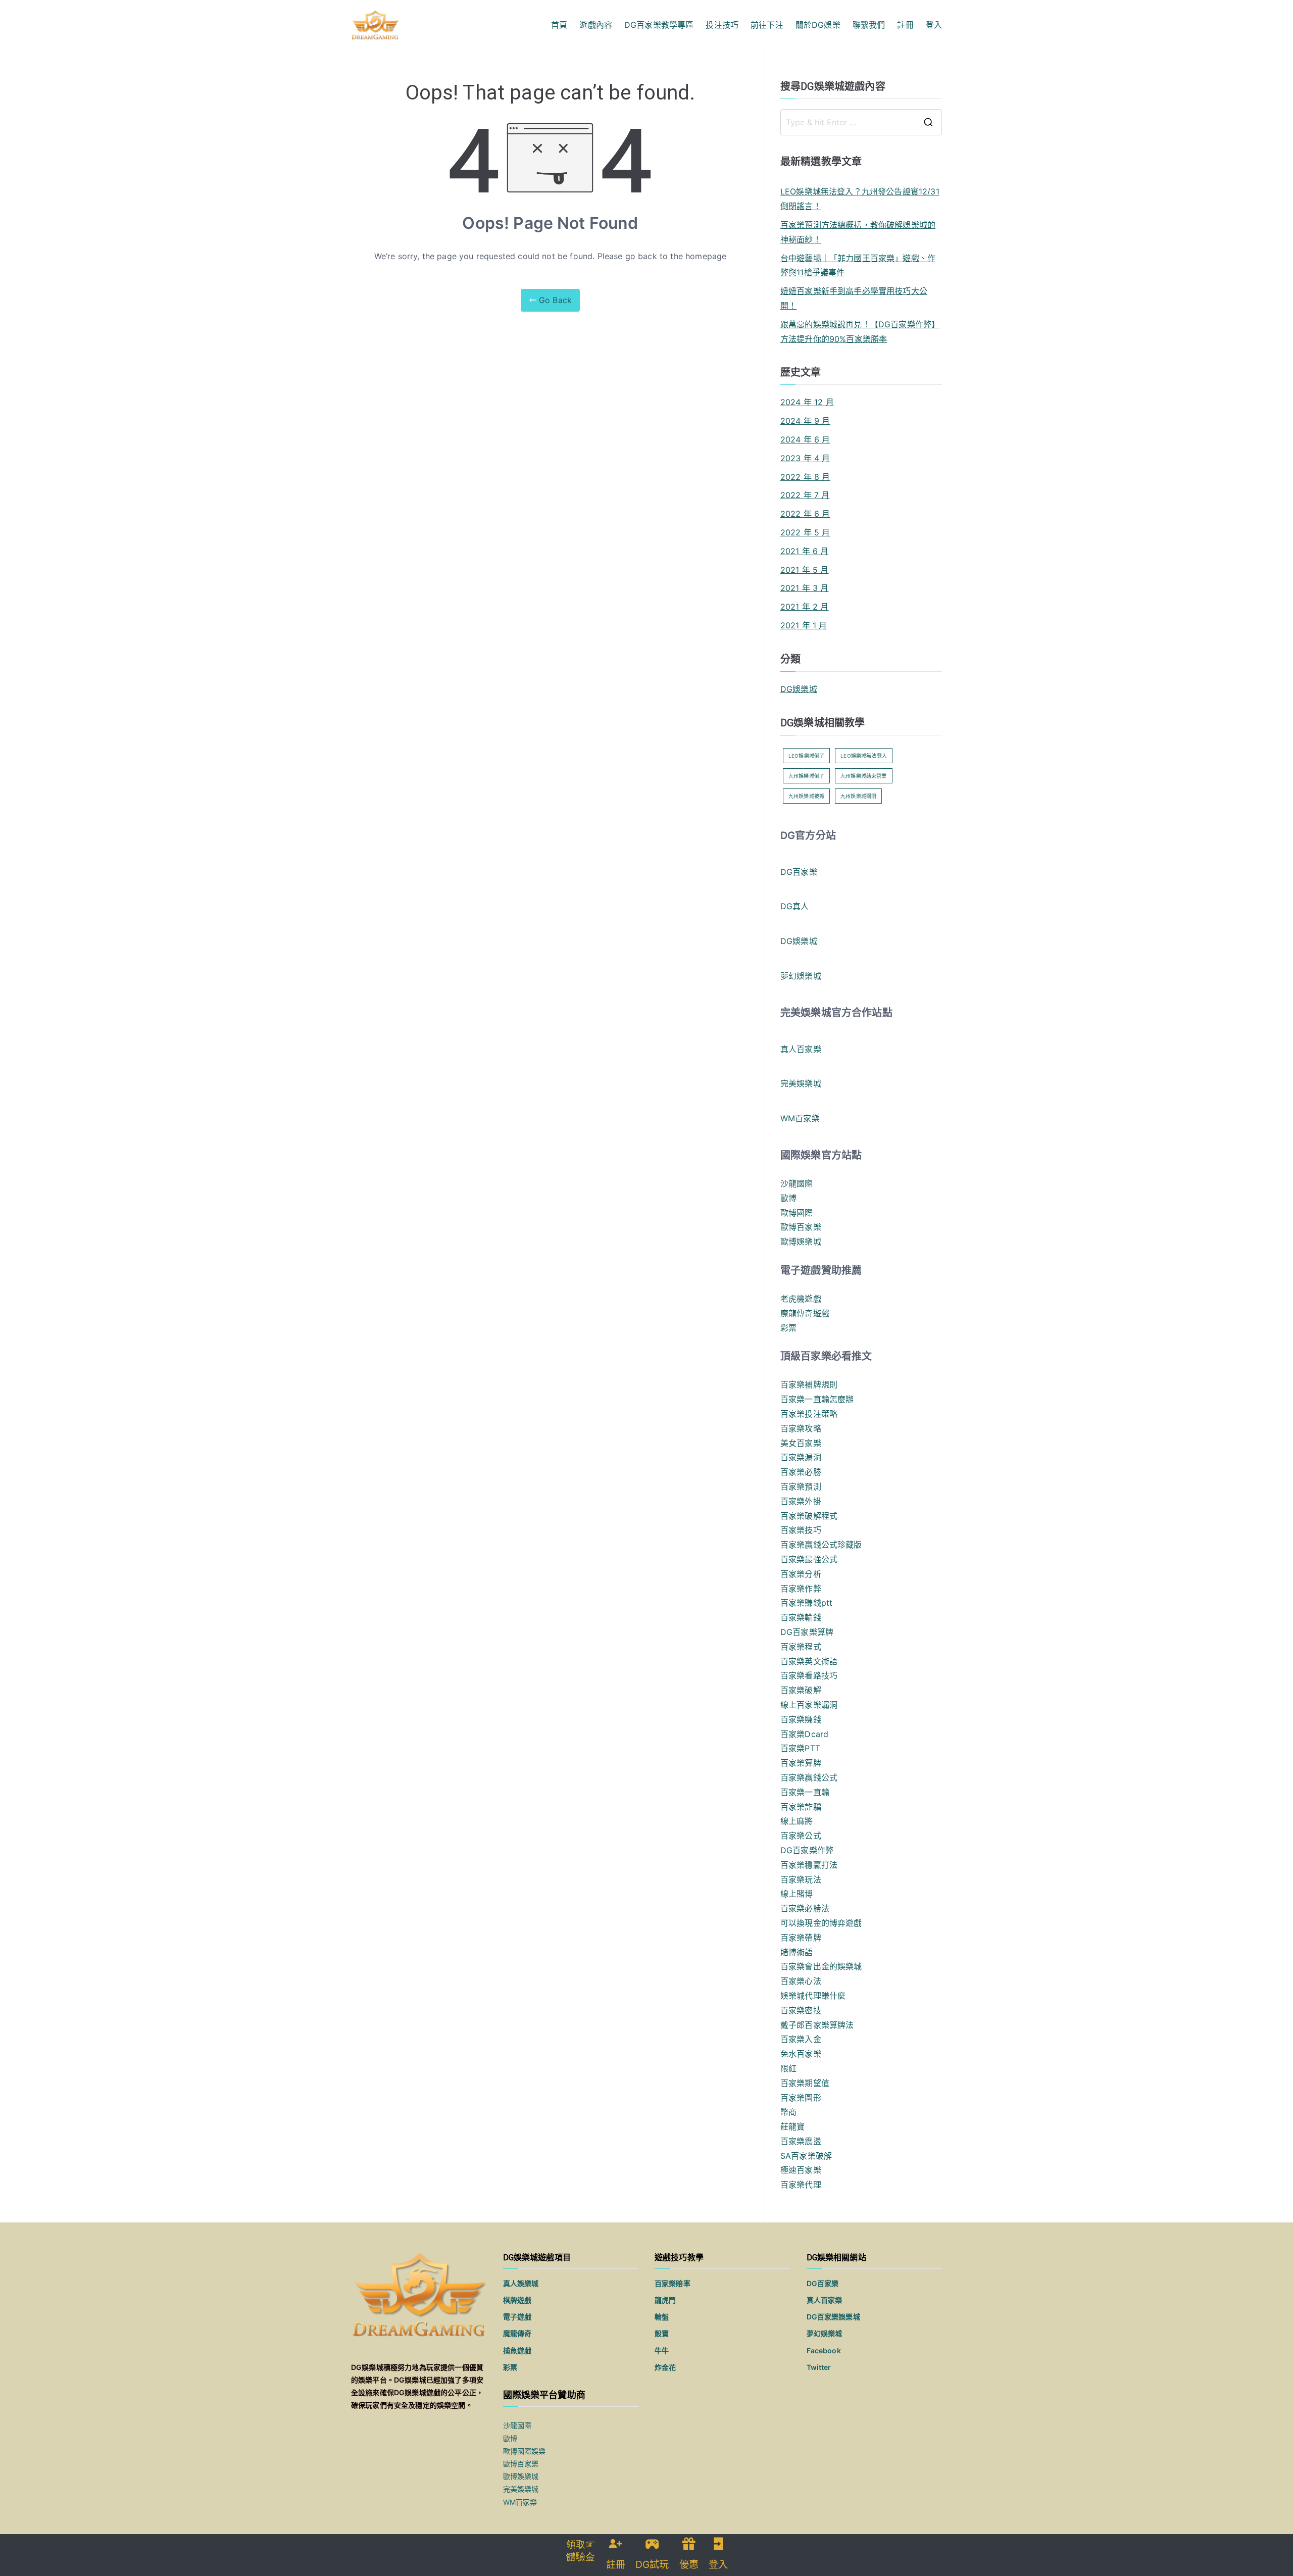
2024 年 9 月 (805, 421)
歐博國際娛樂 (525, 2451)
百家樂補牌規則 (809, 1384)
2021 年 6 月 (805, 551)
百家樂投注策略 (809, 1414)
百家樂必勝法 (805, 1908)
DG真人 (795, 906)
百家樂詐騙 (801, 1807)
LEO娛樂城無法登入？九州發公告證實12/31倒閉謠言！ (860, 199)
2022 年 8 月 (805, 477)
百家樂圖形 (801, 2098)
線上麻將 (797, 1821)
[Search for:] (861, 122)
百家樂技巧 (801, 1530)
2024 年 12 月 (807, 402)
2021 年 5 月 (805, 570)
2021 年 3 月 (805, 588)
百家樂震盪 (801, 2141)
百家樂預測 (801, 1487)
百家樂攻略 (801, 1428)
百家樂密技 (801, 2010)
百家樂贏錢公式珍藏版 (821, 1545)
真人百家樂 (801, 1049)
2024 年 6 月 (805, 439)
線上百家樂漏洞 (809, 1705)
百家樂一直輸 (805, 1792)
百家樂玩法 (801, 1879)
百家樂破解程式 (809, 1516)
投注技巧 (722, 25)
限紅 (788, 2068)
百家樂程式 (801, 1647)
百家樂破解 (801, 1690)
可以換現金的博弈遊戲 (821, 1923)
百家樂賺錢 (801, 1719)
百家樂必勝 (801, 1472)
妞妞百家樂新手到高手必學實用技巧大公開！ (854, 298)
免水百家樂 (801, 2054)
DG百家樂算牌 (807, 1632)
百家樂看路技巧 (809, 1675)
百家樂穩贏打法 (809, 1865)
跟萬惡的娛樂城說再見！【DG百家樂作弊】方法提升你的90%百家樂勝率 (860, 332)
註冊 (905, 25)
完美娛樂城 (801, 1083)
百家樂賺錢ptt (806, 1603)
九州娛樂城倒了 (806, 776)
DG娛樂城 (799, 689)
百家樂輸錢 (801, 1617)
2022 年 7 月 (805, 495)
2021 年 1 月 (804, 625)
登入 (934, 25)
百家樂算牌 (801, 1763)
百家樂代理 (801, 2185)
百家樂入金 (801, 2039)
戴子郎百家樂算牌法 (817, 2025)
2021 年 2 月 (805, 607)
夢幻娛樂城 (801, 976)
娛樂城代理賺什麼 (813, 1996)
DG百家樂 (799, 872)
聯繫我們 (869, 25)
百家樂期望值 (805, 2083)
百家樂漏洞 (801, 1457)
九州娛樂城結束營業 (863, 776)
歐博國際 (797, 1213)
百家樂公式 (801, 1836)
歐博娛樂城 (801, 1242)
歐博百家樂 (801, 1227)
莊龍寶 (792, 2126)
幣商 (788, 2112)
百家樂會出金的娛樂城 (821, 1966)
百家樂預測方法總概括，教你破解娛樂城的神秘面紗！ (858, 232)
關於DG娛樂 (818, 25)
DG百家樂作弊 (807, 1850)
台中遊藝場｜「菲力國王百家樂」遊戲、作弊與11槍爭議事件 (858, 265)
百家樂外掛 (801, 1501)
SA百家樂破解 (806, 2156)
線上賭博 (797, 1894)
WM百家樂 (800, 1118)
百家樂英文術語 (809, 1661)
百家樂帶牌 (801, 1938)
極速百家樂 (801, 2170)
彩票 (788, 1328)
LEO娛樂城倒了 (806, 756)
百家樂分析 (801, 1574)
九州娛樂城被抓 (806, 796)
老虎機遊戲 (801, 1299)
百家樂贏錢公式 (809, 1777)
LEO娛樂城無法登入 (864, 756)
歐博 (788, 1198)
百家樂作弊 (801, 1589)
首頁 (559, 25)
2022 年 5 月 (805, 532)
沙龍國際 (797, 1183)
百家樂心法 (801, 1981)
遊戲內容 (596, 25)
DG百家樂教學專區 (659, 25)
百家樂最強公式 (809, 1559)
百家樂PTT (800, 1748)
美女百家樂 (801, 1443)
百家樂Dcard (804, 1734)
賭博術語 (797, 1952)
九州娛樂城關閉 (858, 796)
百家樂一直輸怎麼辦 (817, 1399)
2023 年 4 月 (805, 458)
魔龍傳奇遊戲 (805, 1313)
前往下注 (767, 25)
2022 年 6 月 (805, 514)
